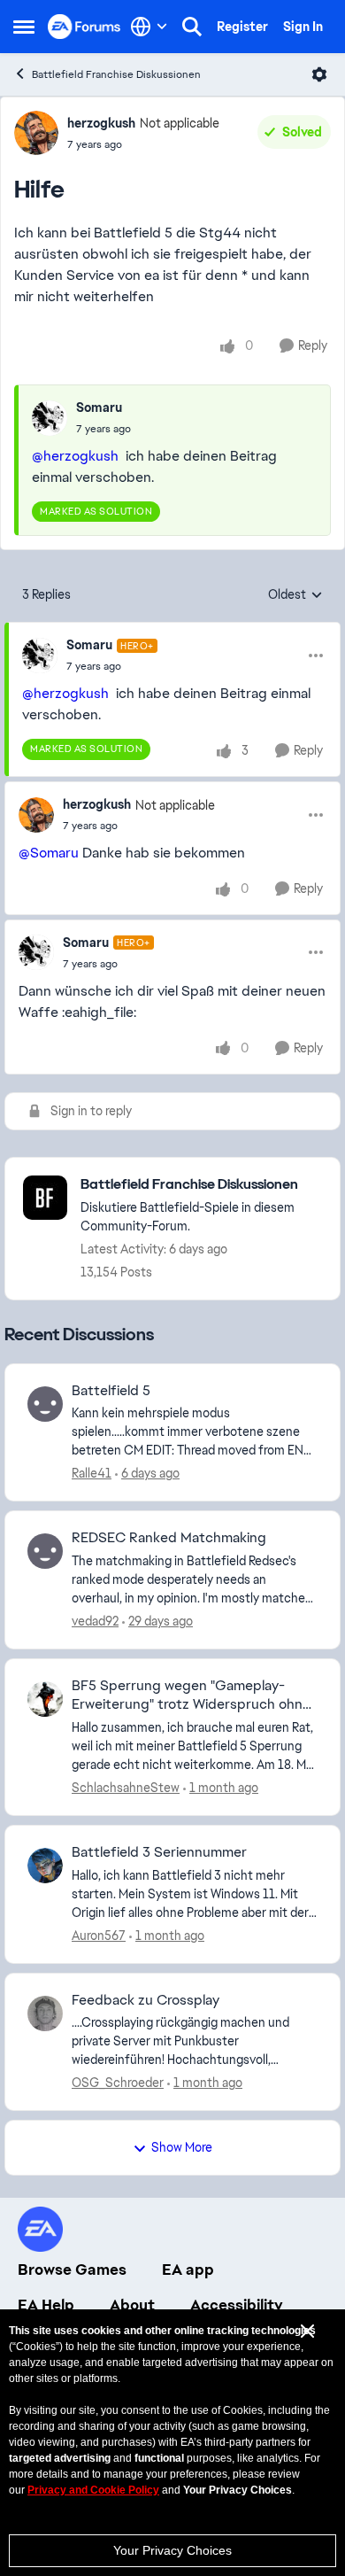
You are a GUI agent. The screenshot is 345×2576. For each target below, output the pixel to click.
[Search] (192, 27)
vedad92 (95, 1621)
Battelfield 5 (111, 1391)
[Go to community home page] (84, 26)
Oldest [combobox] (295, 595)
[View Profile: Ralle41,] (45, 1404)
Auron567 (99, 1936)
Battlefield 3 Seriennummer (159, 1852)
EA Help (46, 2305)
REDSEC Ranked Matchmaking (169, 1538)
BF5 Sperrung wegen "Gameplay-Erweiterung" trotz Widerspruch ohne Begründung (191, 1695)
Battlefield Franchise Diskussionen (116, 74)
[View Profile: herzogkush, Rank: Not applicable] (36, 133)
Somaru (99, 407)
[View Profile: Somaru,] (50, 418)
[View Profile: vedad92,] (45, 1551)
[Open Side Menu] (24, 27)
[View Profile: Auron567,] (45, 1866)
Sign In (303, 27)
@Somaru (49, 853)
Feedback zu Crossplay (146, 2000)
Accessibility (237, 2305)
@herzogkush (75, 456)
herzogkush (101, 123)
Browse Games (72, 2270)
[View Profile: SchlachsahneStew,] (45, 1699)
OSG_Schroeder (118, 2083)
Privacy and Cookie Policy (93, 2490)
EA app (188, 2270)
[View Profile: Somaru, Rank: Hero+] (40, 656)
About (132, 2305)
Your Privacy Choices (172, 2550)
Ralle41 (92, 1473)
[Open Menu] (319, 74)
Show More (182, 2147)
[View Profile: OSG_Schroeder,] (45, 2013)
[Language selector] (149, 27)
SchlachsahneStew (126, 1788)
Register (242, 27)
